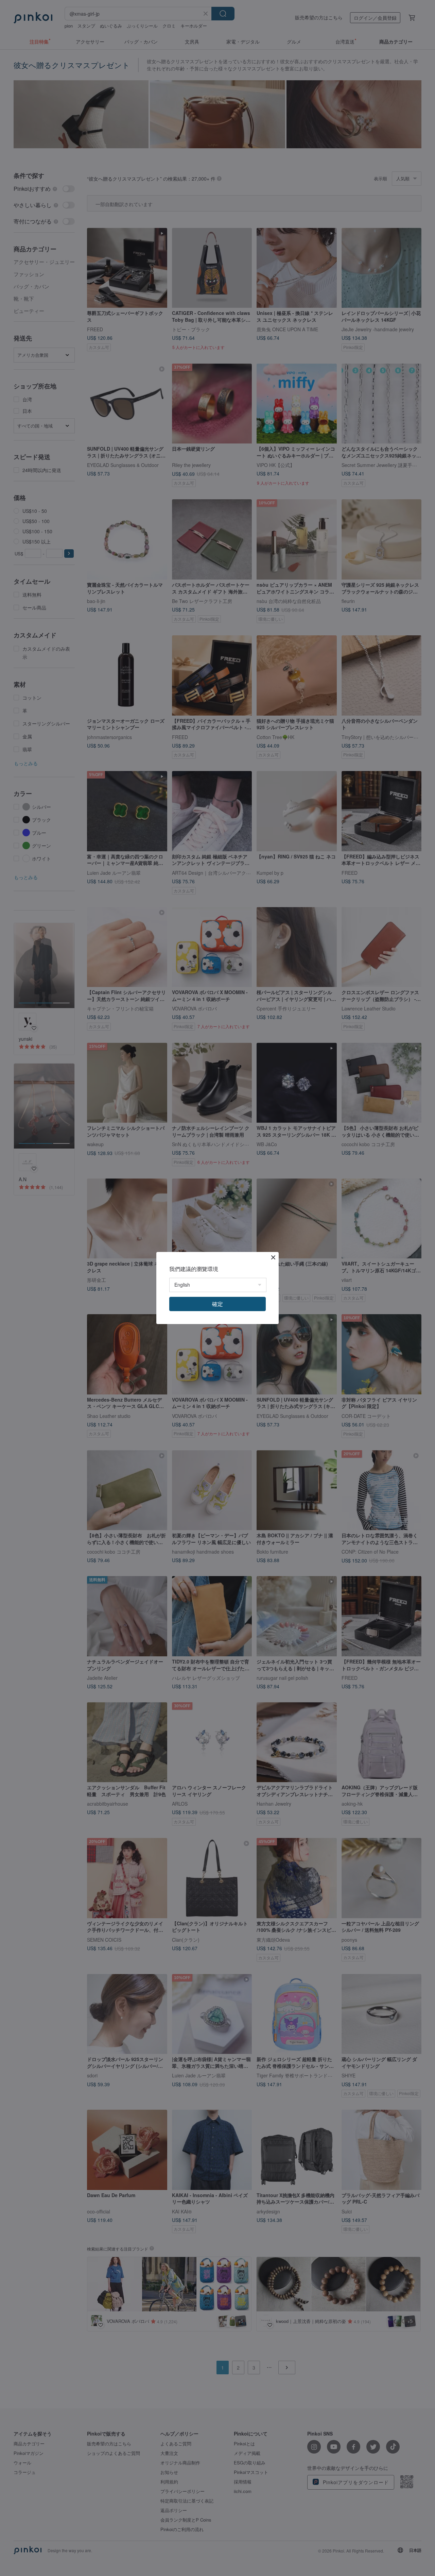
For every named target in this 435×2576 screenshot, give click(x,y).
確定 (217, 1304)
